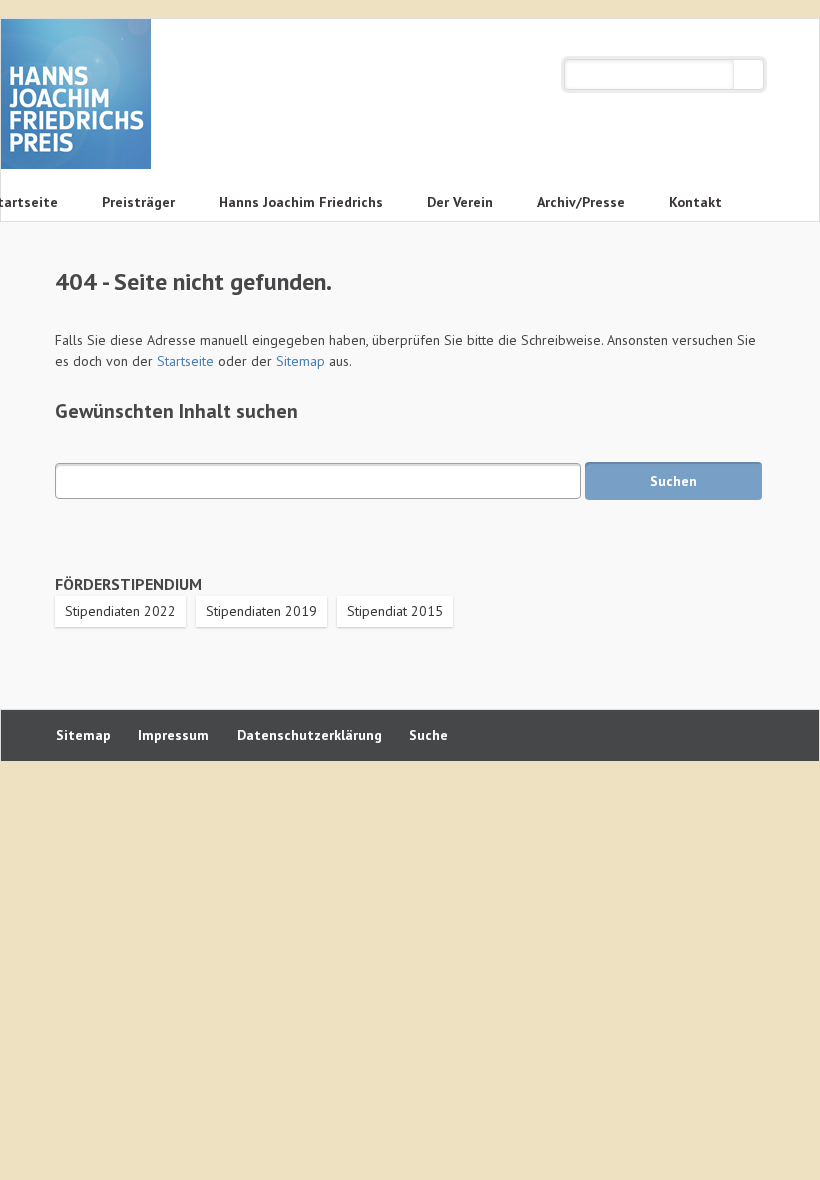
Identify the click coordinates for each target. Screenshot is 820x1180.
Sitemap (300, 361)
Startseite (185, 361)
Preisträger (138, 202)
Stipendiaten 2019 (261, 611)
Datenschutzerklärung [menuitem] (309, 735)
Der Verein (460, 202)
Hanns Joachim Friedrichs (301, 202)
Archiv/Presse (581, 202)
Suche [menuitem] (428, 735)
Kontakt (695, 202)
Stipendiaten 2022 (120, 611)
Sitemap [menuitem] (83, 735)
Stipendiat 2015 (395, 611)
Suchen (748, 74)
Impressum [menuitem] (173, 735)
